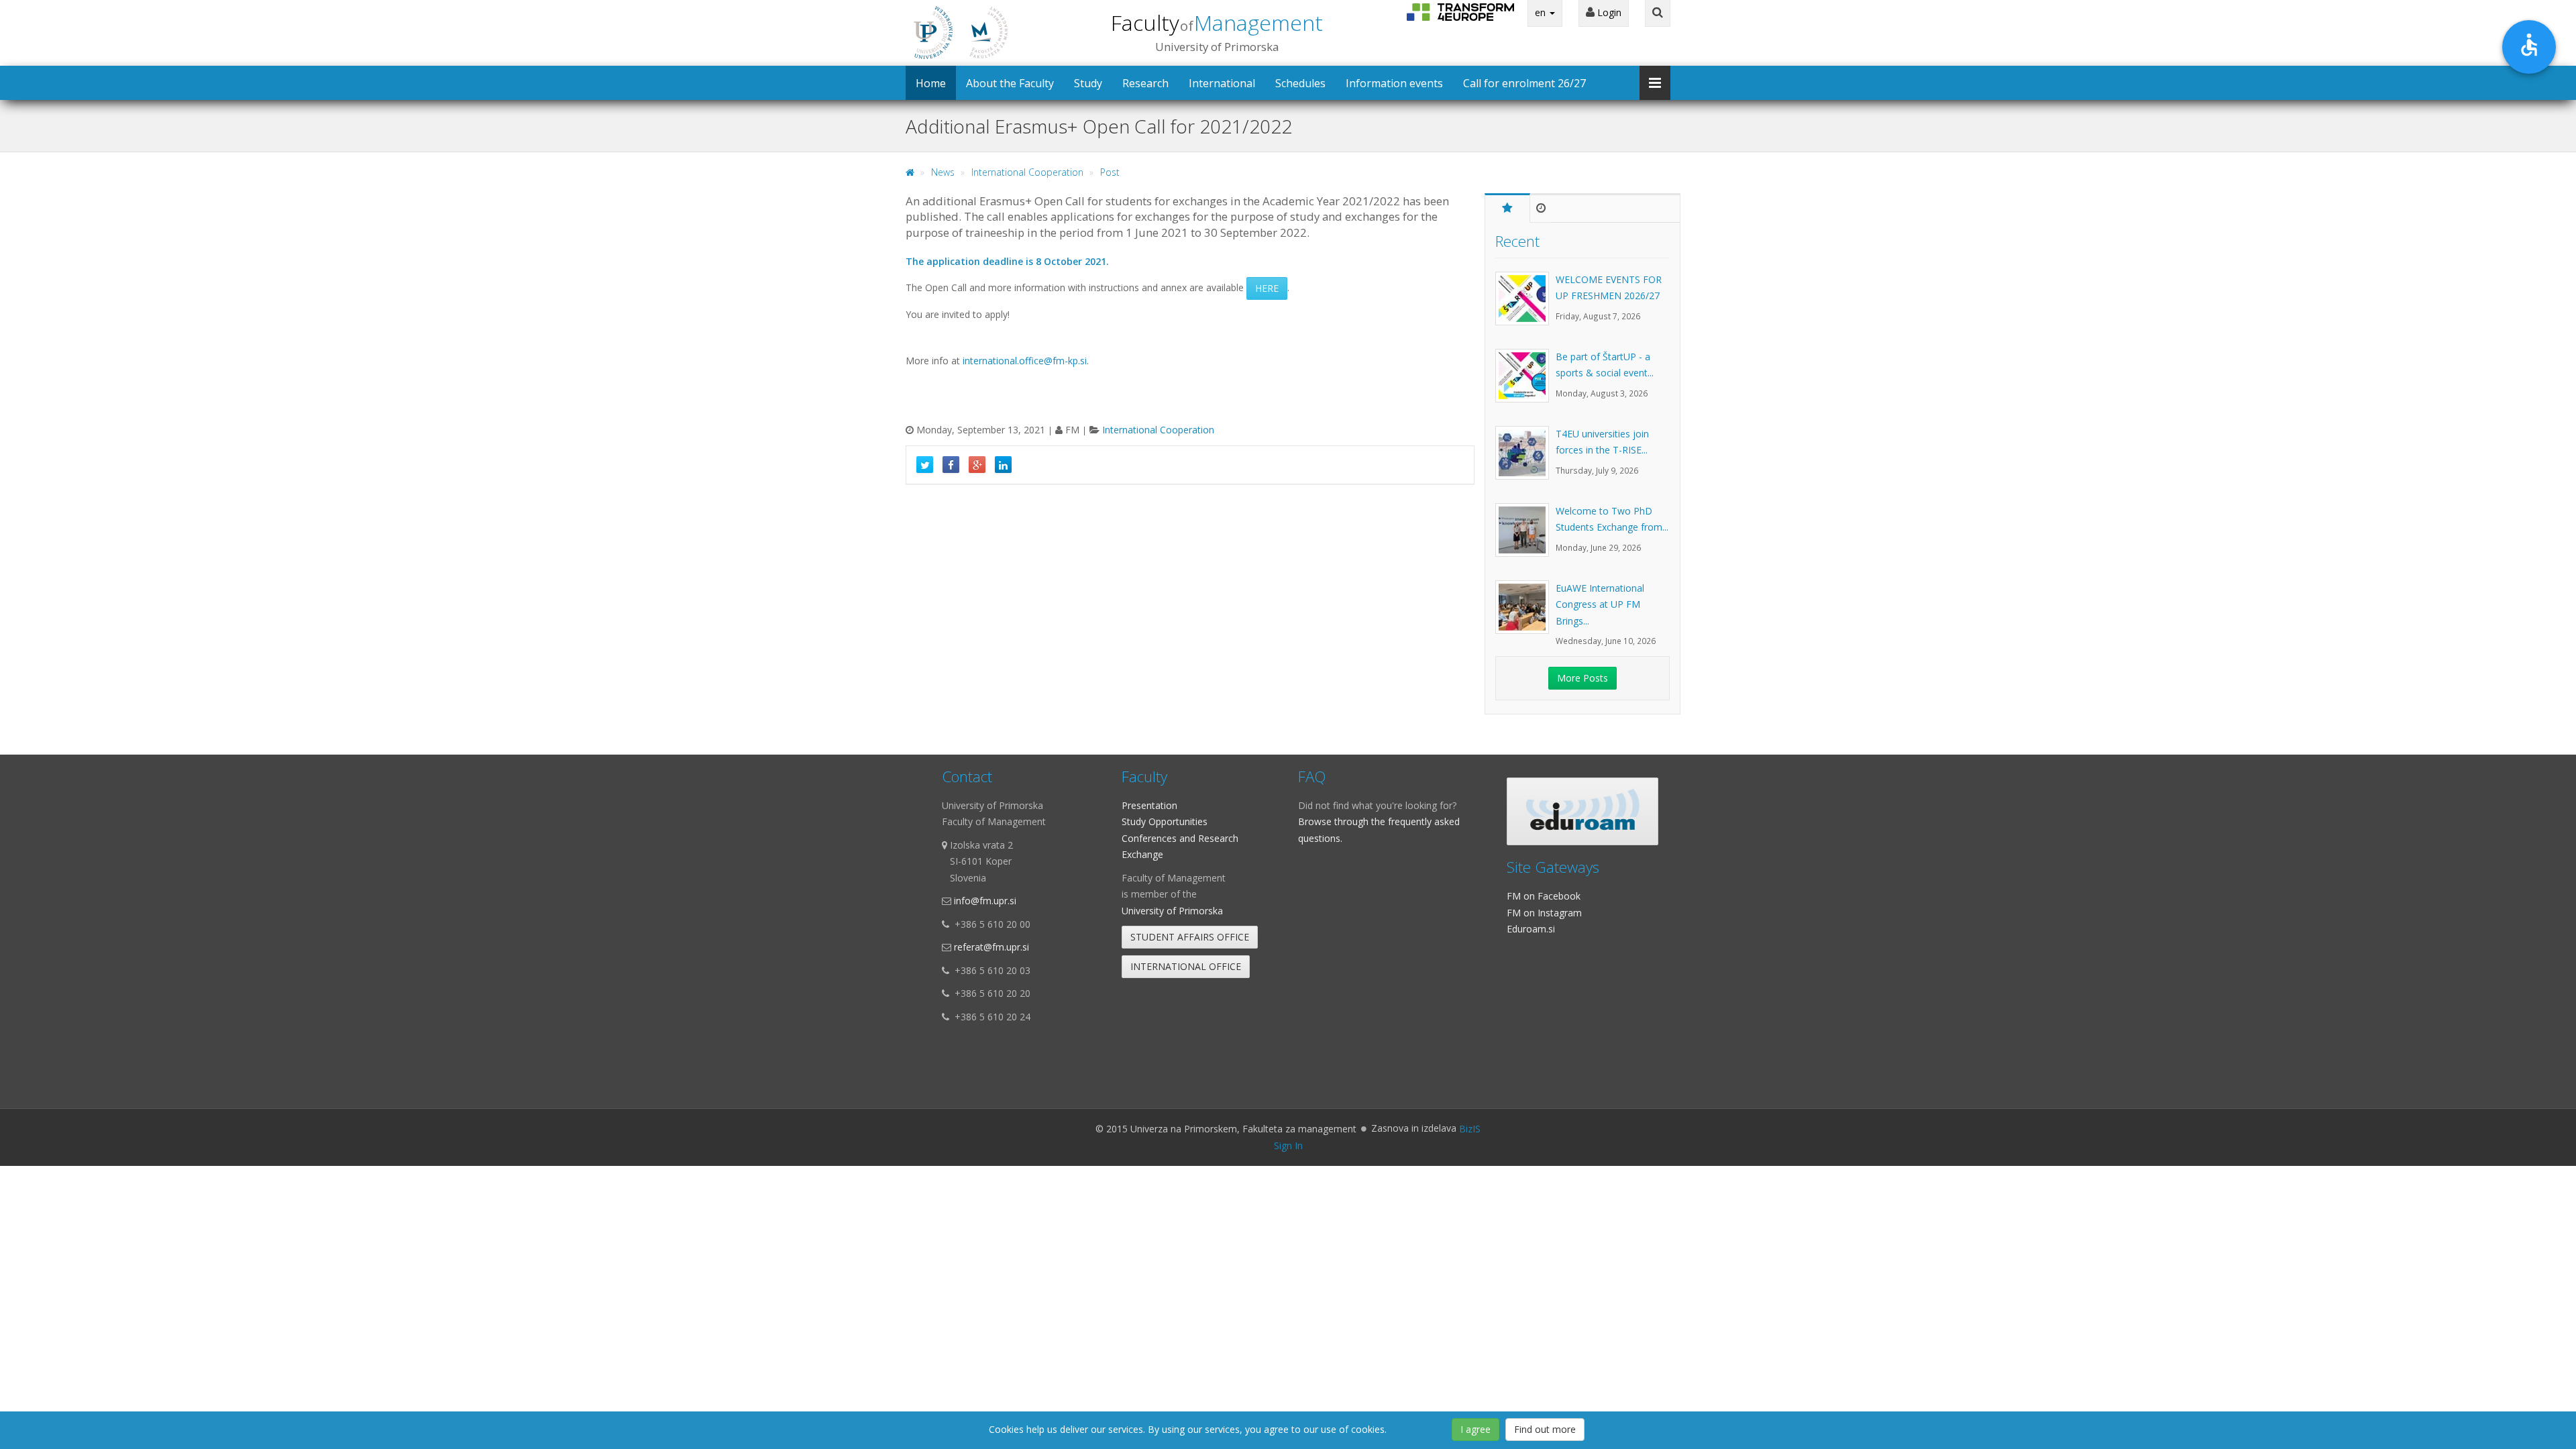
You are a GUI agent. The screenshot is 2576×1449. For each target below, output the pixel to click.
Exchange (1142, 854)
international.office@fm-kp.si (1025, 361)
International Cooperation (1027, 172)
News (943, 172)
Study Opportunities (1165, 821)
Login (1608, 12)
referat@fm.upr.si (991, 947)
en (1542, 12)
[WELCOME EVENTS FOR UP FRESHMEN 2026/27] (1525, 305)
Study (1088, 83)
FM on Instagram (1544, 913)
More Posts (1582, 678)
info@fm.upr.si (985, 901)
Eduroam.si (1531, 929)
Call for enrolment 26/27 (1524, 83)
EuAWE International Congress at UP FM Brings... (1600, 604)
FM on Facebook (1544, 896)
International (1222, 83)
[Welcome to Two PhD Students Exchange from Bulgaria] (1525, 537)
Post (1110, 172)
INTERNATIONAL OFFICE (1186, 966)
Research (1145, 83)
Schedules (1300, 83)
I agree (1475, 1429)
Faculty (1217, 22)
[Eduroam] (1582, 811)
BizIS (1470, 1129)
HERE (1267, 288)
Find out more (1545, 1429)
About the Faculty (1010, 83)
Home (931, 83)
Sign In (1288, 1145)
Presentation (1149, 805)
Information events (1394, 83)
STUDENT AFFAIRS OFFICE (1190, 937)
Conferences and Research (1180, 838)
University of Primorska (1172, 911)
